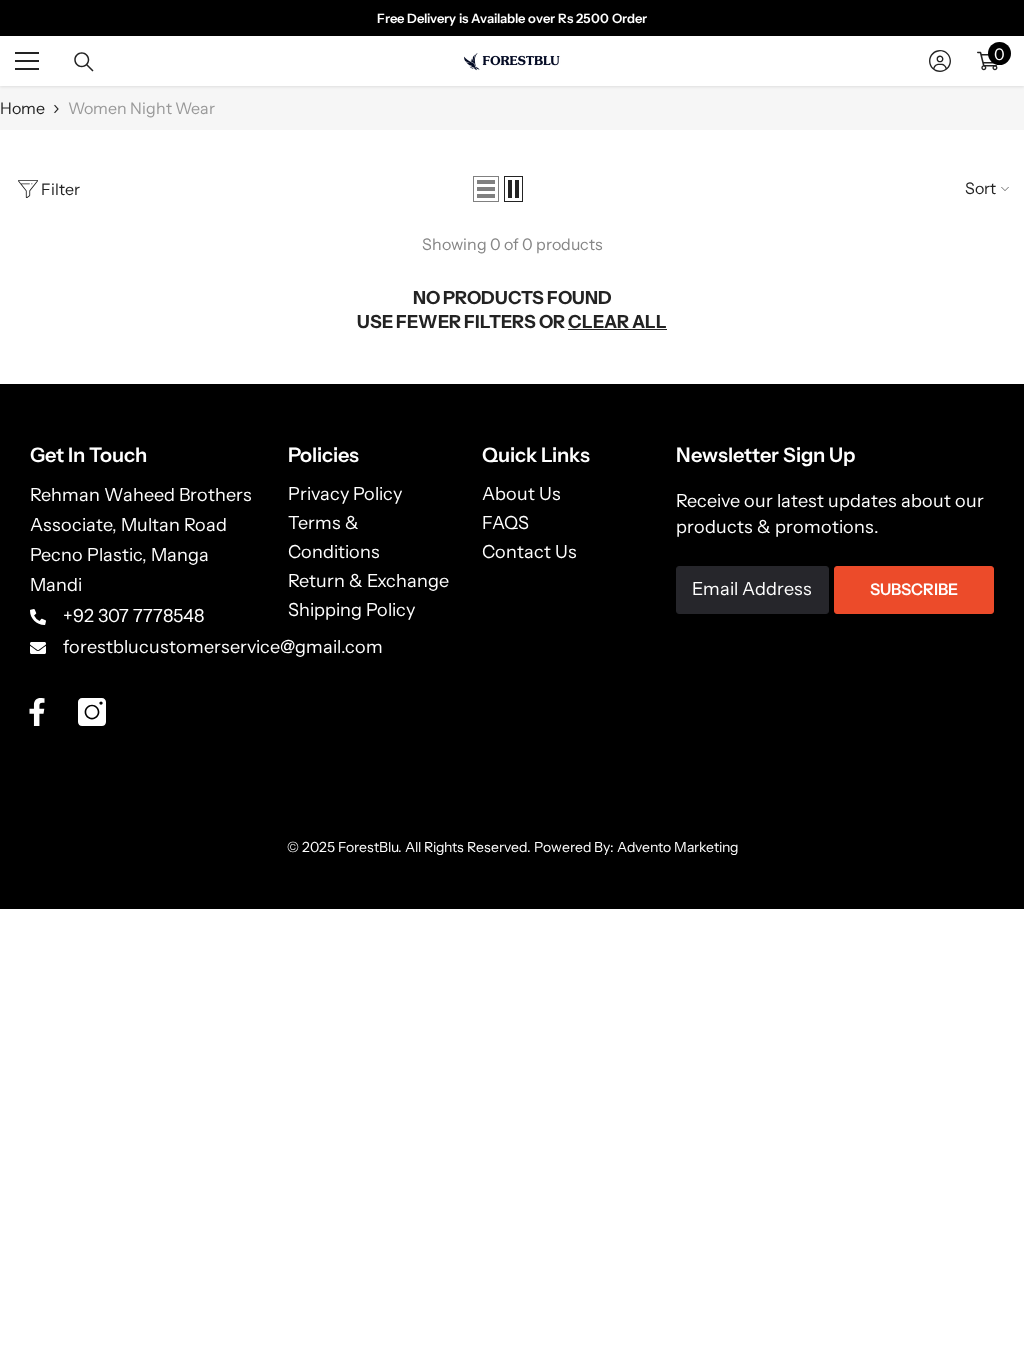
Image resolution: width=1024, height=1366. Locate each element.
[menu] (27, 61)
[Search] (84, 62)
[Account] (940, 61)
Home (22, 108)
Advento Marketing (677, 847)
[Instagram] (92, 712)
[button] (486, 189)
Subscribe (914, 589)
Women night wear (141, 108)
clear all (617, 322)
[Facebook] (37, 712)
